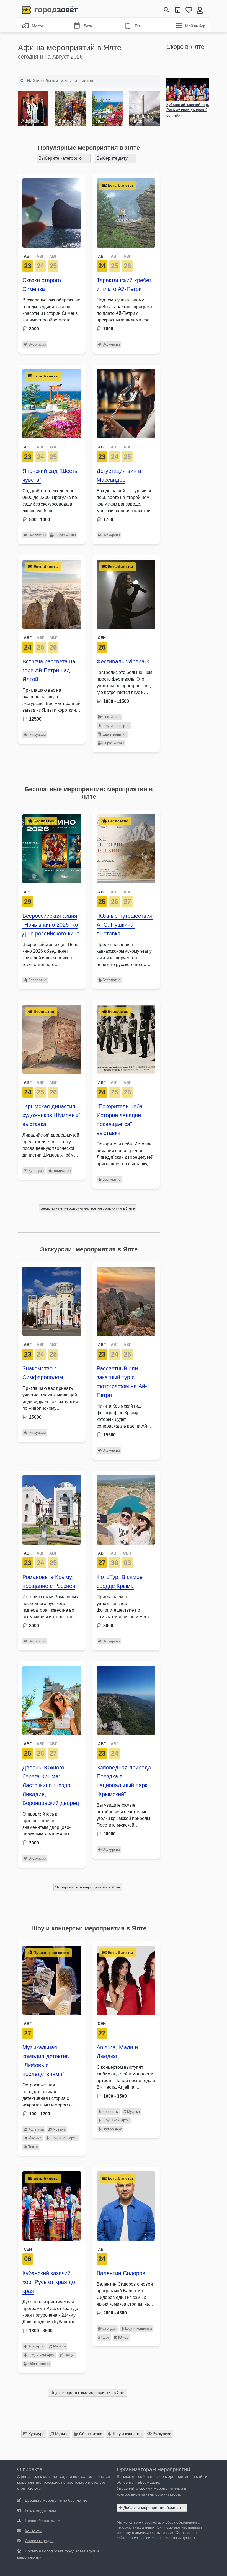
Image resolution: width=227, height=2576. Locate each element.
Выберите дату (113, 158)
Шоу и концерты (116, 726)
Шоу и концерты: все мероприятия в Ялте (88, 2392)
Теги (139, 26)
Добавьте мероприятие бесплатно (154, 2507)
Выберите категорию (61, 158)
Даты (88, 26)
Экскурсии (37, 344)
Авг (28, 2024)
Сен (102, 638)
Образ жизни (65, 535)
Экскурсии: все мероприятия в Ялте (88, 1887)
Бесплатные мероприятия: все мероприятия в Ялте (88, 1208)
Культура (36, 1171)
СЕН (127, 1553)
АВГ (28, 256)
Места (38, 26)
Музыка (59, 2129)
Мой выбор (195, 26)
